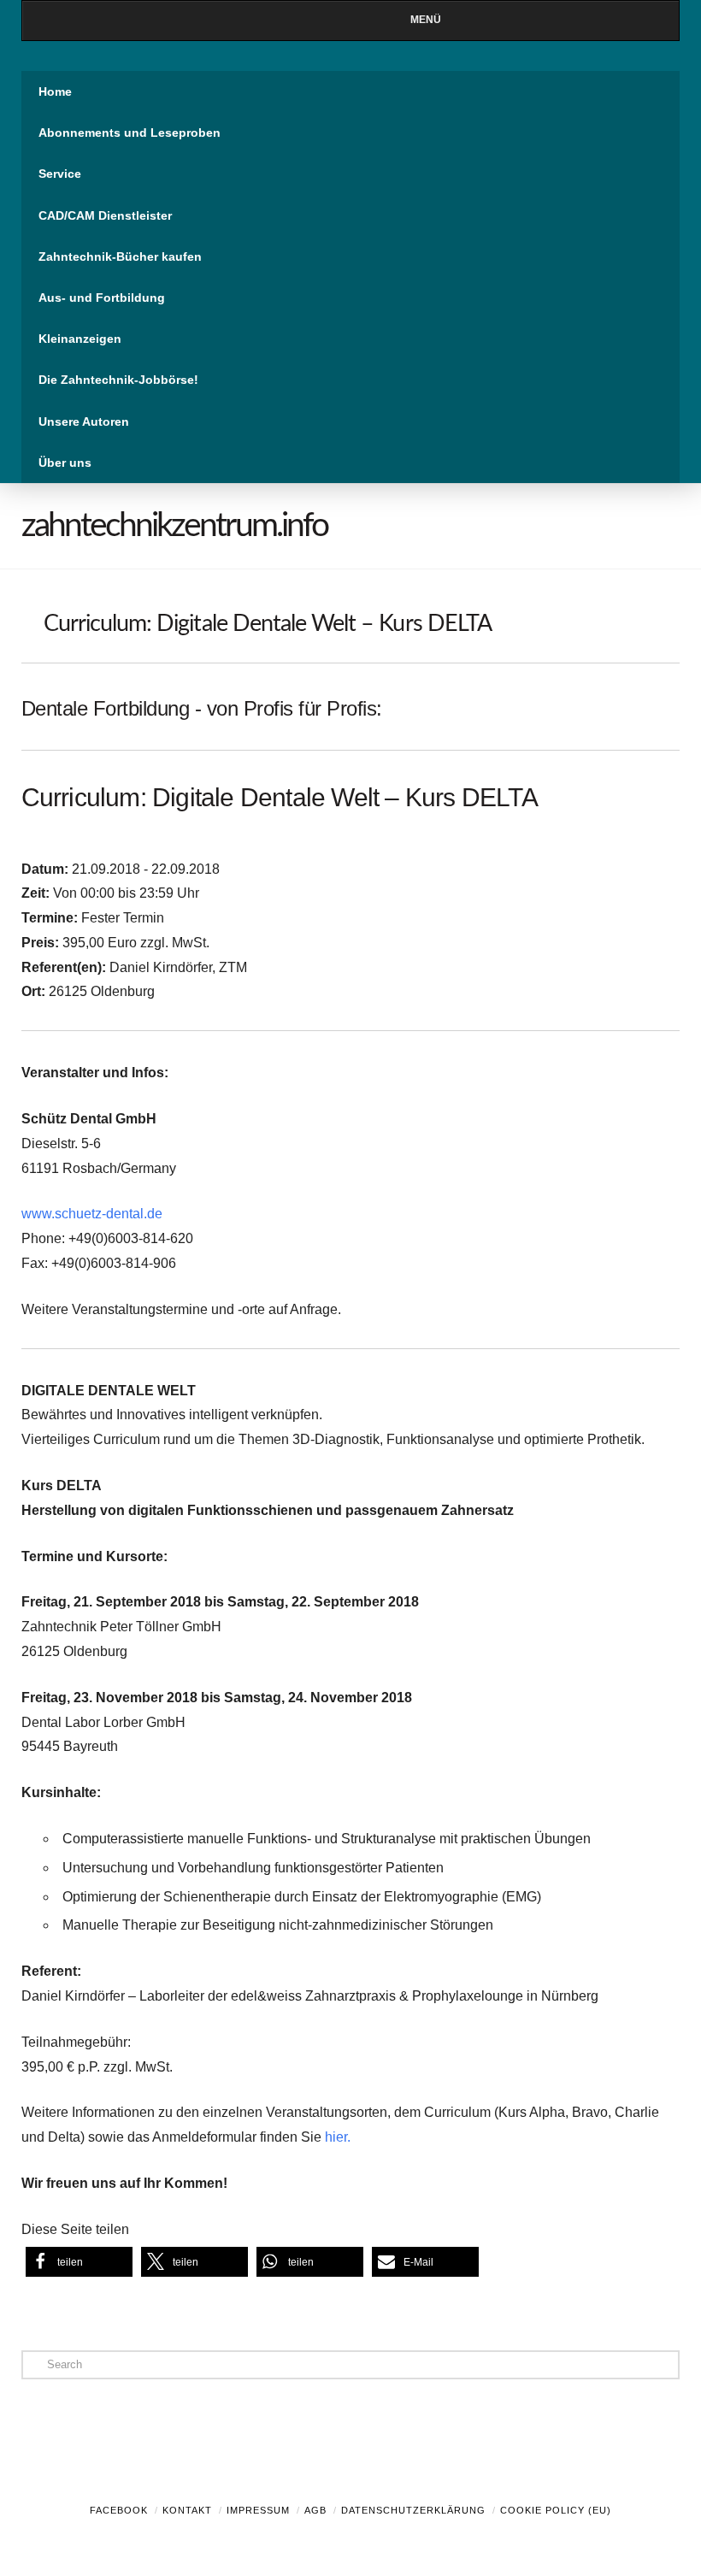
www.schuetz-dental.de (92, 1214)
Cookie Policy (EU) (556, 2510)
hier (336, 2137)
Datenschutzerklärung (413, 2510)
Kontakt (187, 2510)
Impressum (258, 2510)
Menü (426, 20)
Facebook (119, 2510)
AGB (315, 2510)
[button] (79, 2262)
